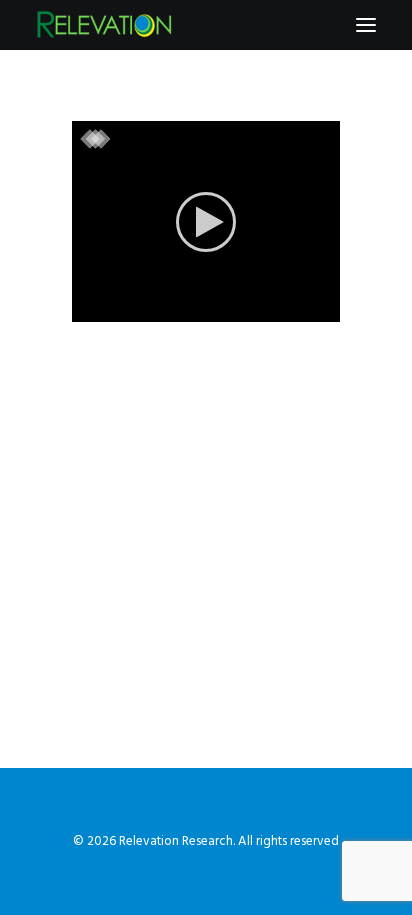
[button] (366, 25)
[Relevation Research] (104, 25)
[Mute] (299, 307)
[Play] (85, 307)
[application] (206, 221)
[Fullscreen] (325, 307)
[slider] (192, 307)
